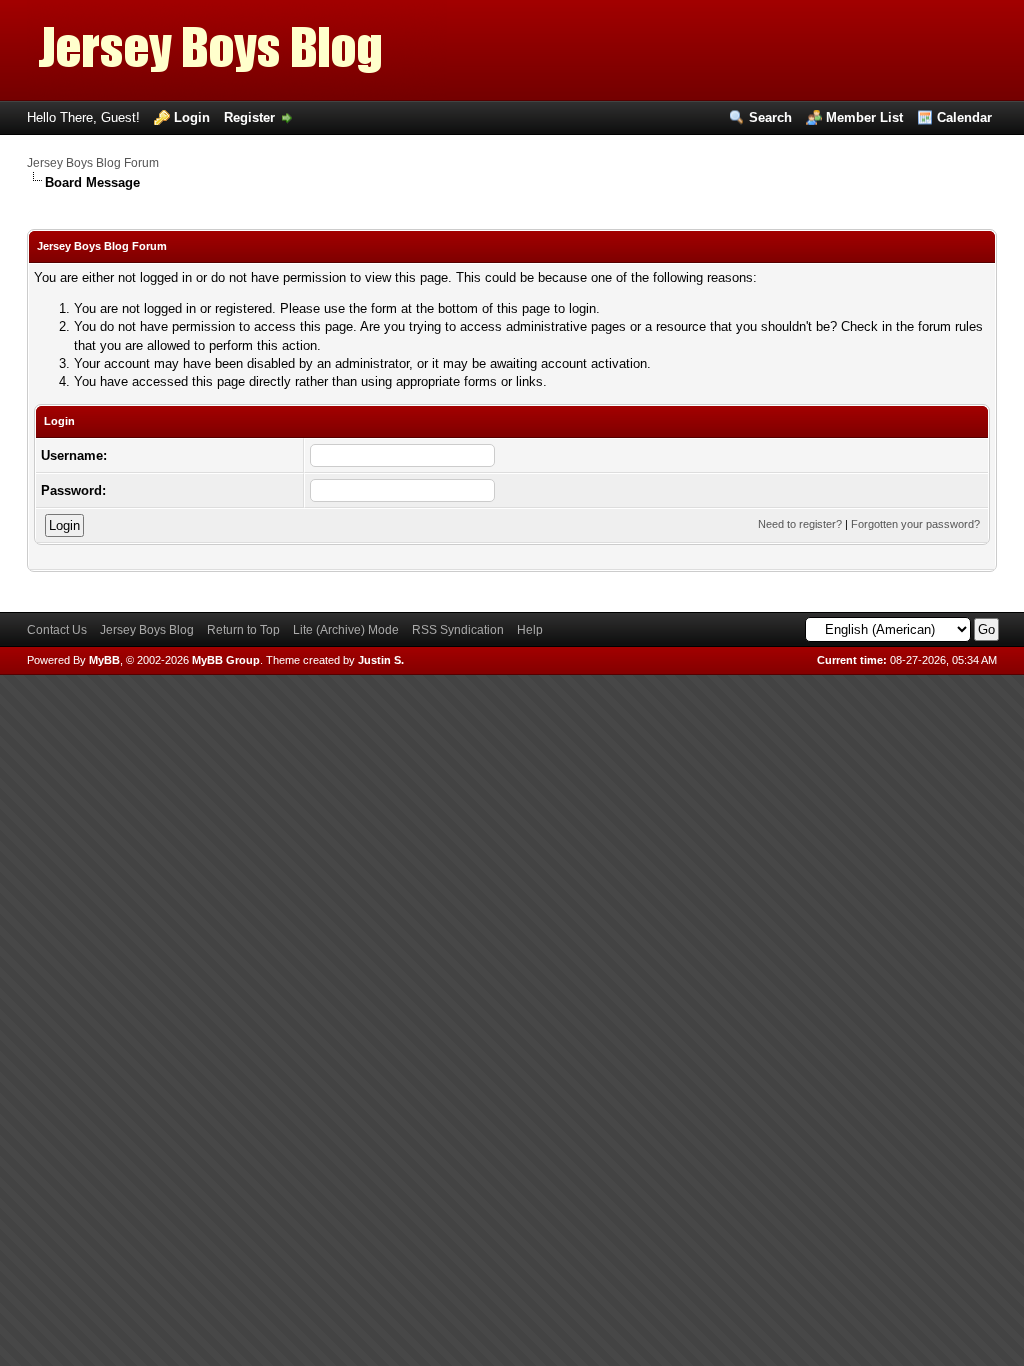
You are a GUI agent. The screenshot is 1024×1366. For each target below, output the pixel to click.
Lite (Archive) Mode (346, 630)
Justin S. (381, 660)
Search (770, 117)
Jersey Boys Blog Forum (93, 163)
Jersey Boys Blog (147, 630)
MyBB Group (226, 660)
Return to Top (243, 630)
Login (192, 117)
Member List (864, 117)
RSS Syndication (458, 630)
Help (530, 630)
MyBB (104, 660)
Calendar (964, 117)
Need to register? (800, 524)
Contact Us (57, 630)
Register (249, 117)
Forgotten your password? (915, 524)
